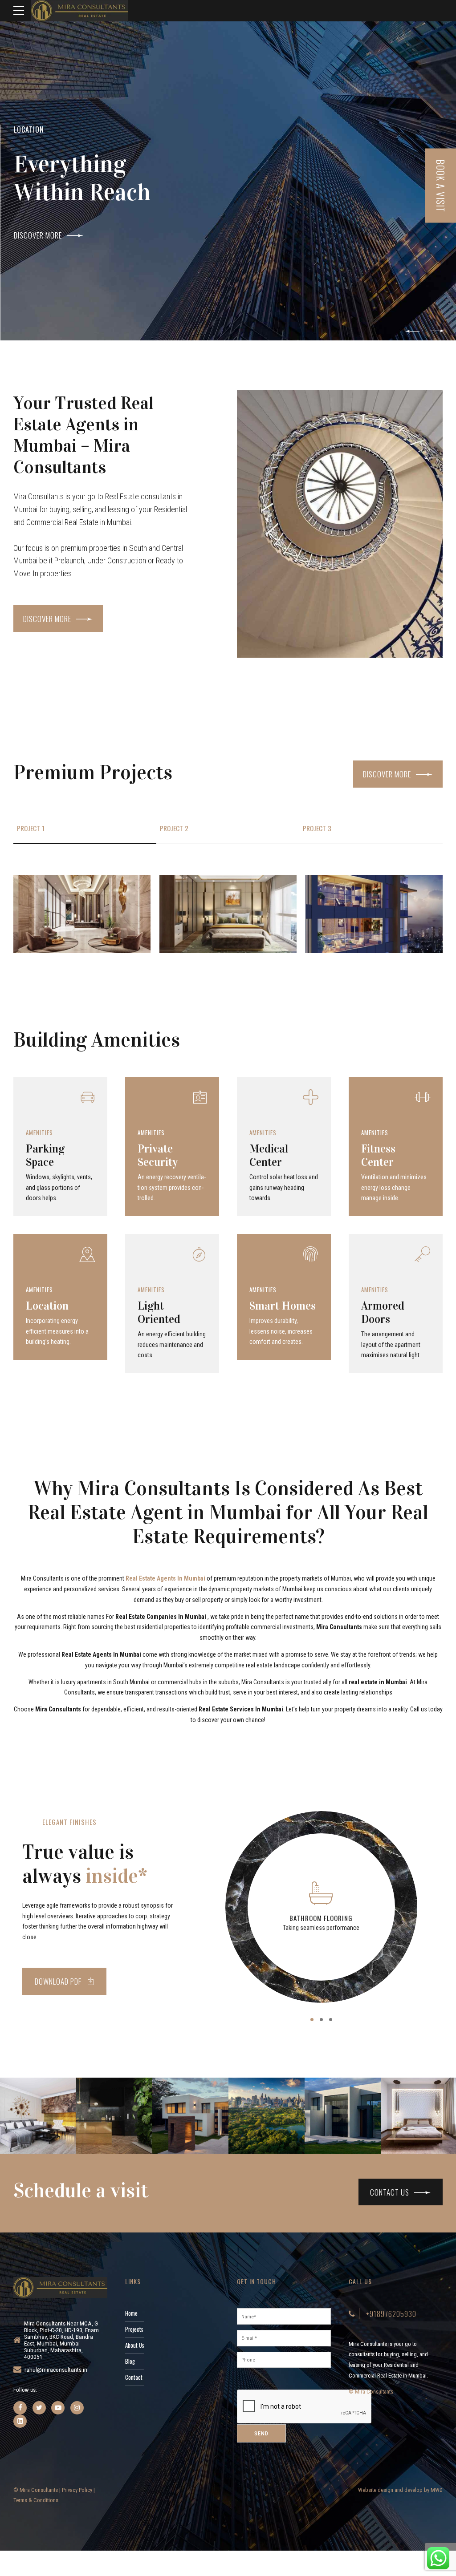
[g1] (82, 914)
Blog (130, 2361)
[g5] (374, 914)
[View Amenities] (60, 1109)
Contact (134, 2377)
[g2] (228, 914)
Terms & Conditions (36, 2500)
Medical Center (269, 1155)
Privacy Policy (77, 2490)
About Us (135, 2345)
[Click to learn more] (20, 2408)
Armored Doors (383, 1312)
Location (47, 1306)
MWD (437, 2490)
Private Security (158, 1155)
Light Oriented (159, 1312)
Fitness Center (378, 1155)
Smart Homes (283, 1306)
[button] (412, 331)
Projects (134, 2329)
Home (131, 2313)
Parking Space (45, 1155)
